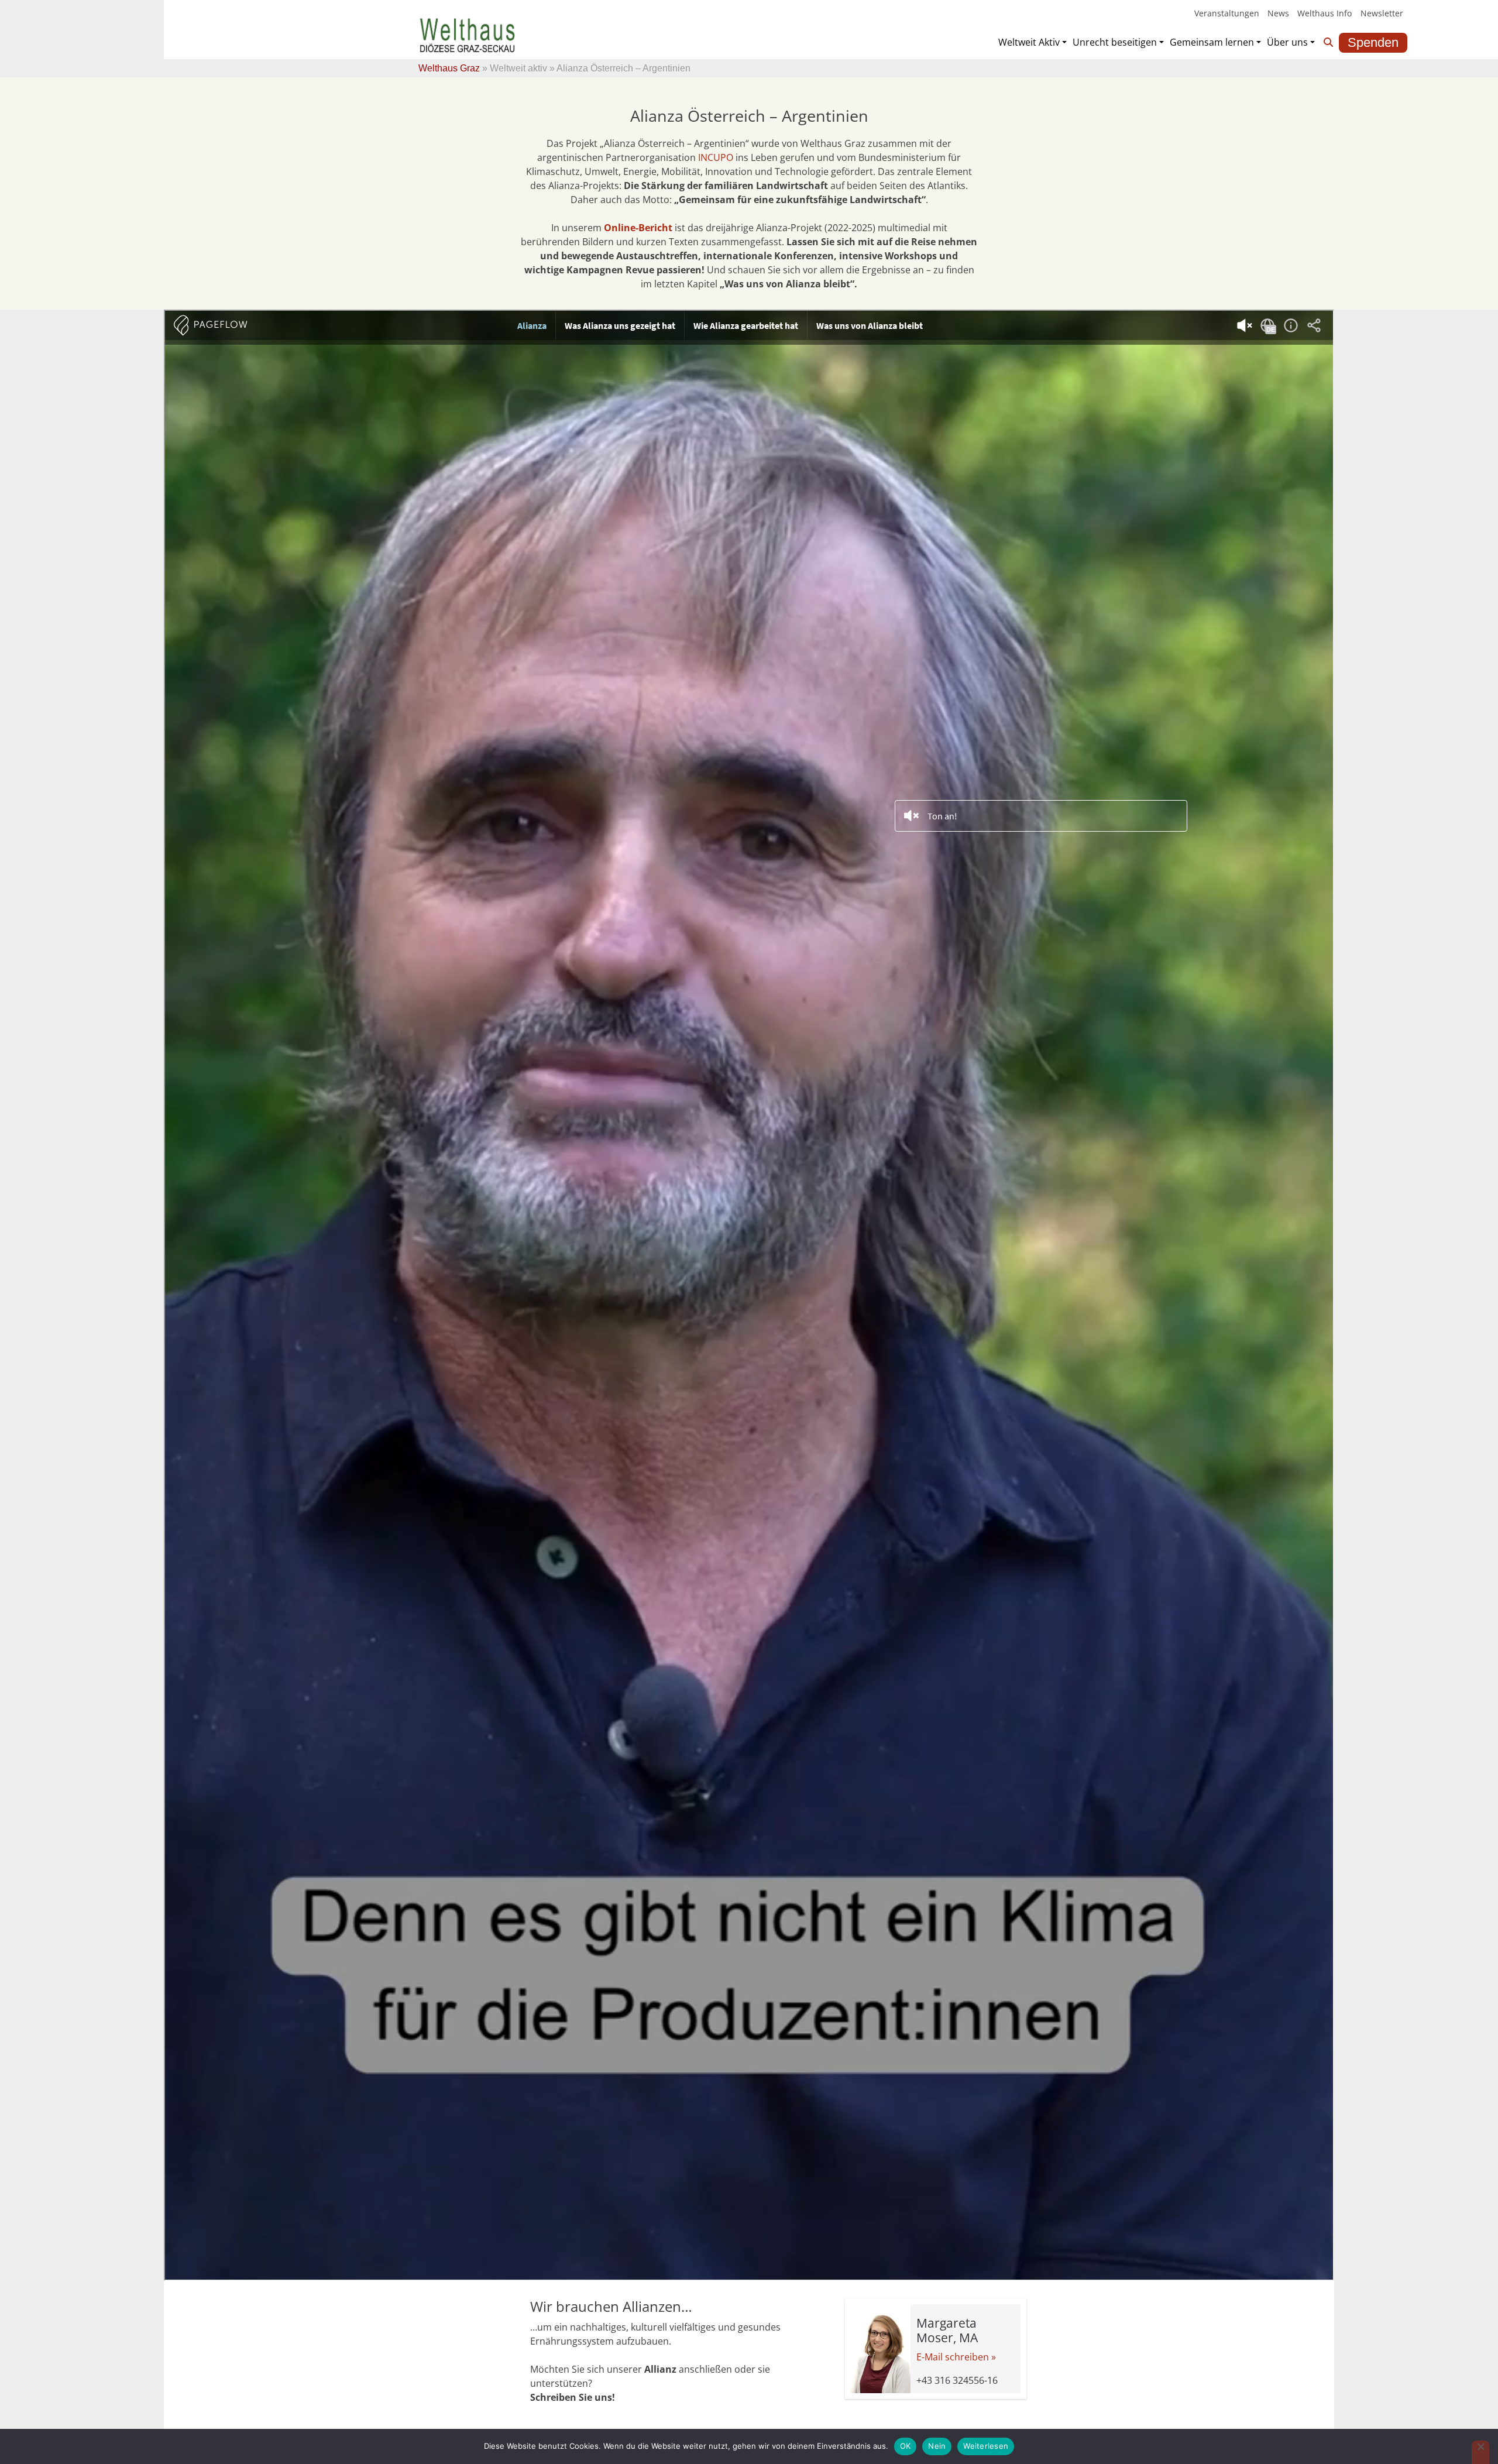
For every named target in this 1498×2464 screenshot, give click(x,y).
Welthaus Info (1325, 13)
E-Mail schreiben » (956, 2357)
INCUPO (716, 157)
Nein (937, 2446)
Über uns (1287, 42)
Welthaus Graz (449, 68)
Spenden (1373, 42)
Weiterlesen (986, 2446)
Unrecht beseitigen (1115, 42)
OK (906, 2446)
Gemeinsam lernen (1212, 42)
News (1278, 13)
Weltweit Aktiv (1029, 42)
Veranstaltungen (1227, 13)
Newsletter (1382, 13)
